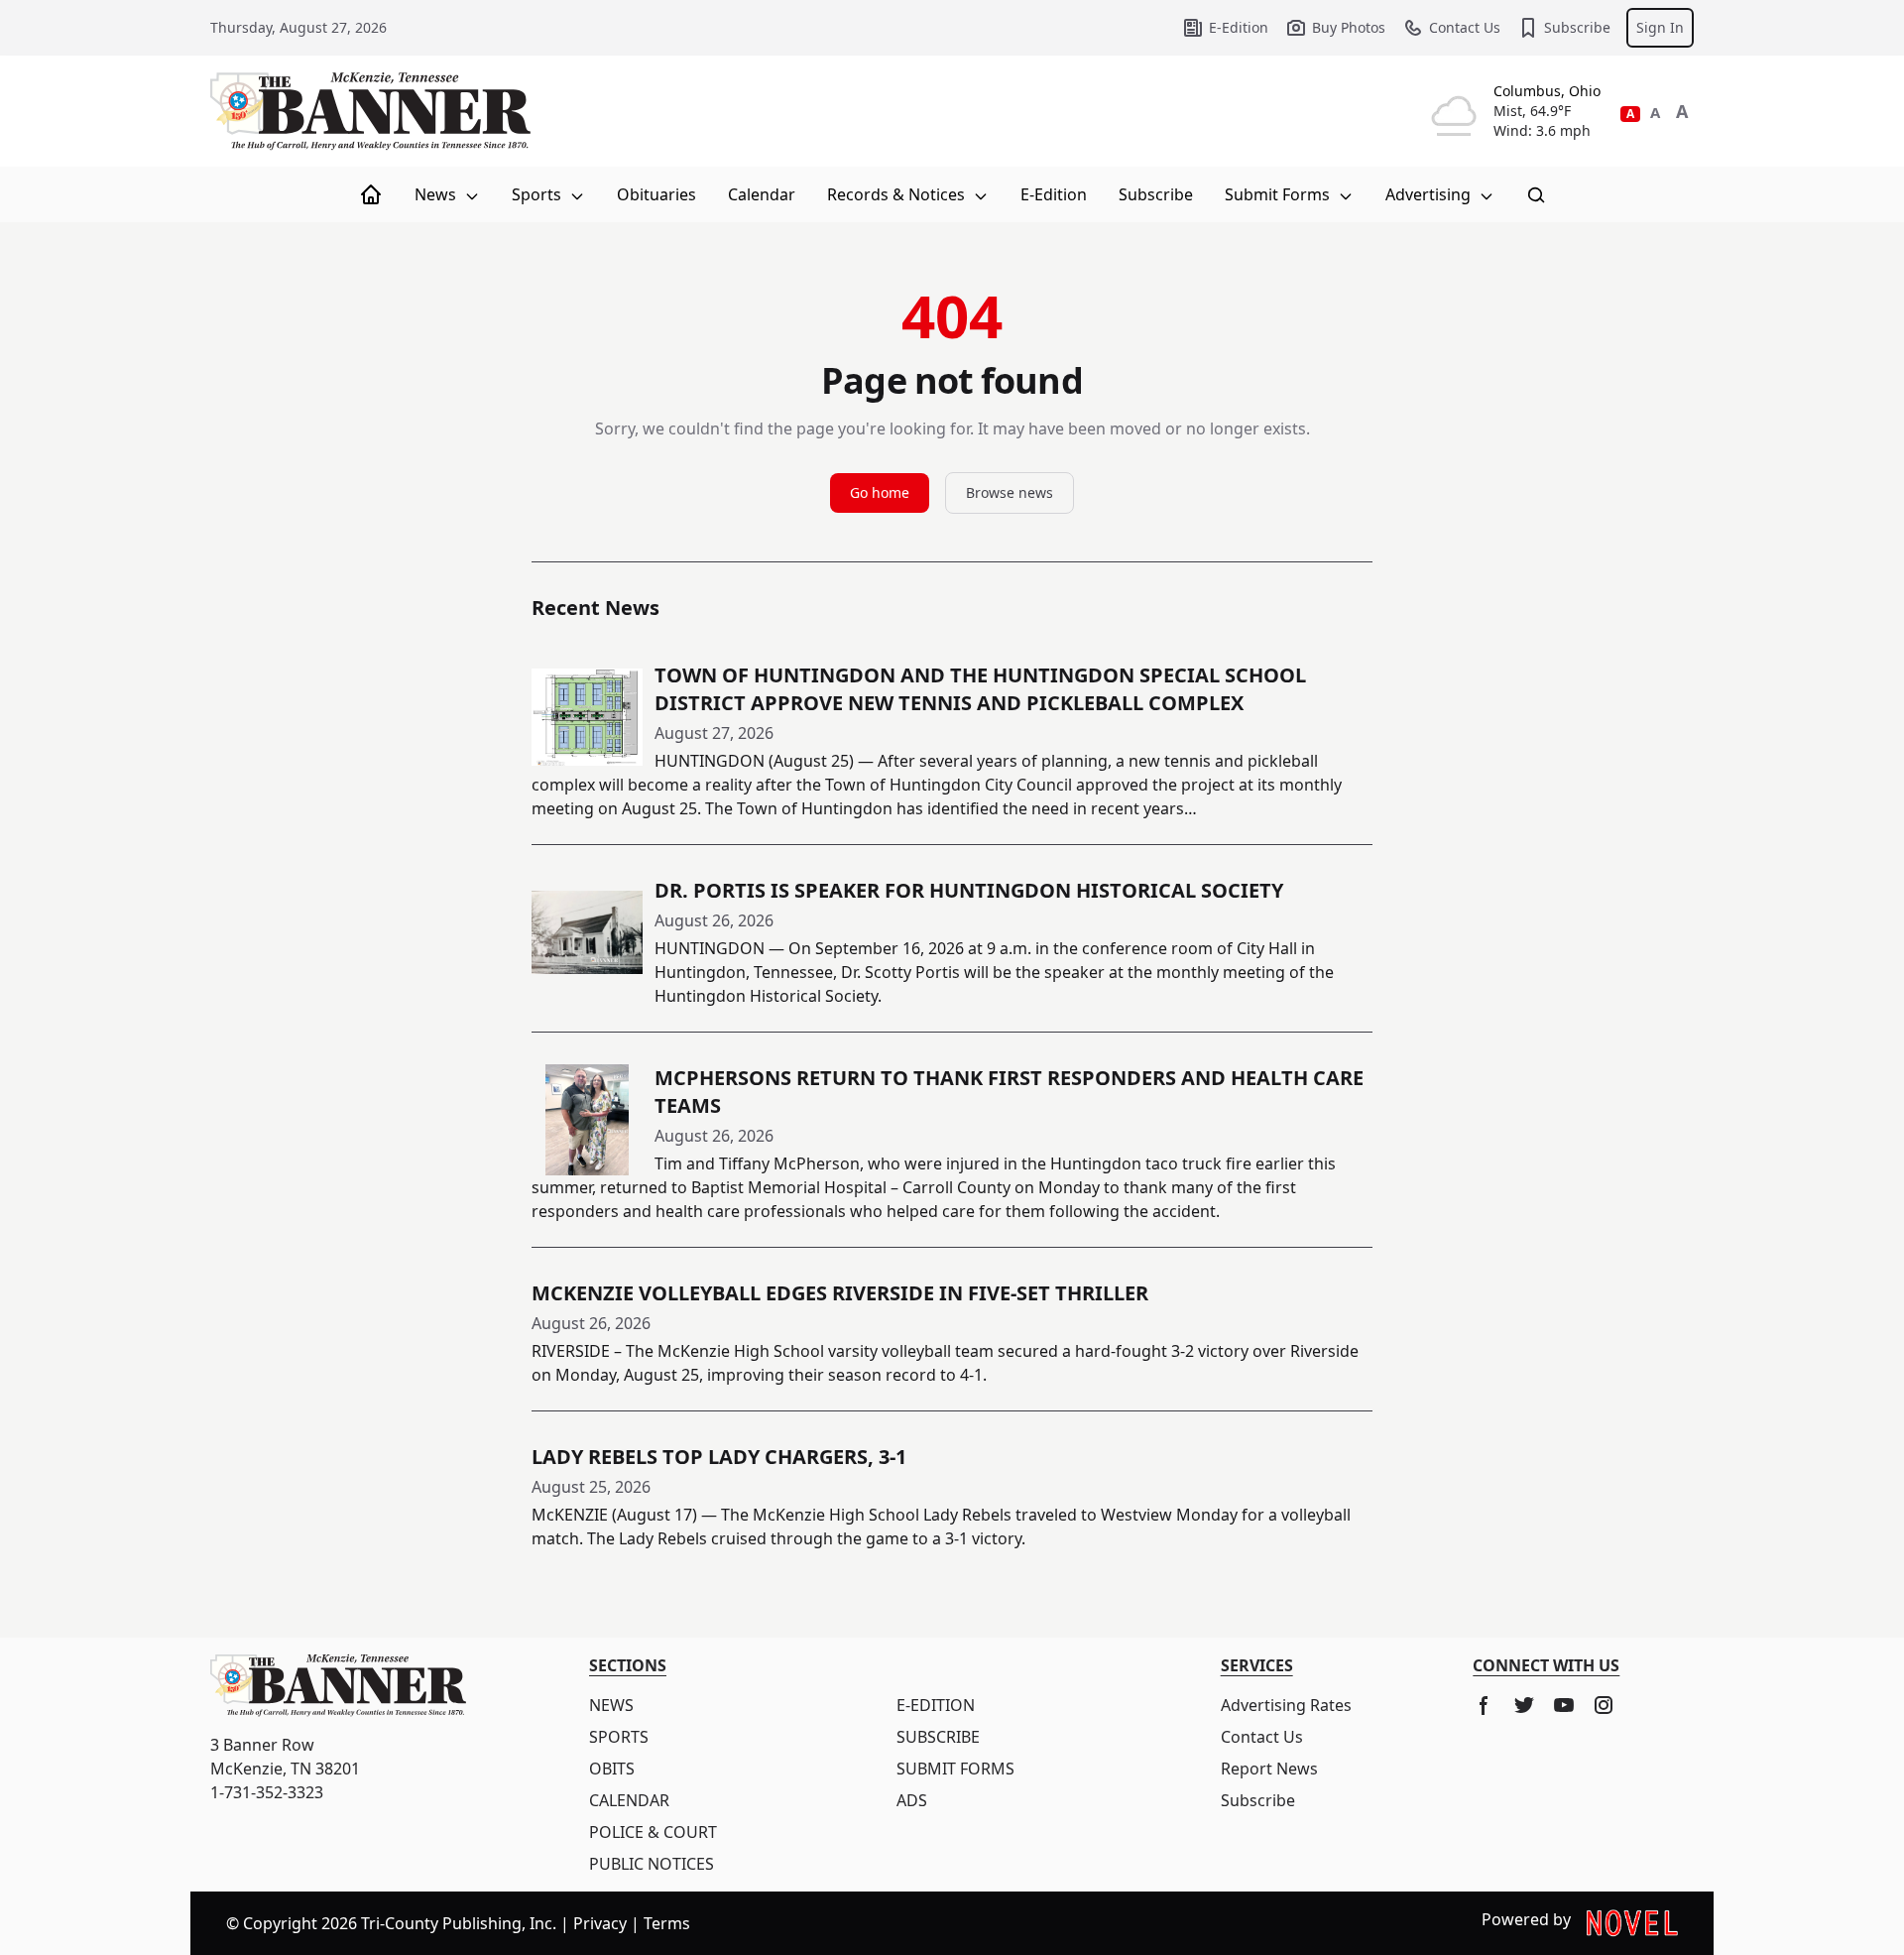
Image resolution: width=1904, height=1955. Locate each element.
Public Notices (652, 1864)
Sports (538, 194)
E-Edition (1239, 27)
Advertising (1430, 194)
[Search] (1536, 194)
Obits (612, 1769)
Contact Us (1465, 27)
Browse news (1010, 492)
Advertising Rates (1286, 1705)
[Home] (371, 194)
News (437, 194)
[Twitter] (1524, 1705)
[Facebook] (1485, 1705)
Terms (667, 1923)
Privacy (600, 1923)
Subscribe (1577, 27)
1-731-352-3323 (267, 1792)
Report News (1269, 1769)
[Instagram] (1604, 1705)
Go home (880, 492)
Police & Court (653, 1832)
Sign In (1660, 27)
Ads (912, 1800)
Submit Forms (1279, 194)
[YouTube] (1564, 1705)
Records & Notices (898, 194)
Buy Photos (1349, 27)
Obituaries (656, 194)
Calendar (762, 194)
